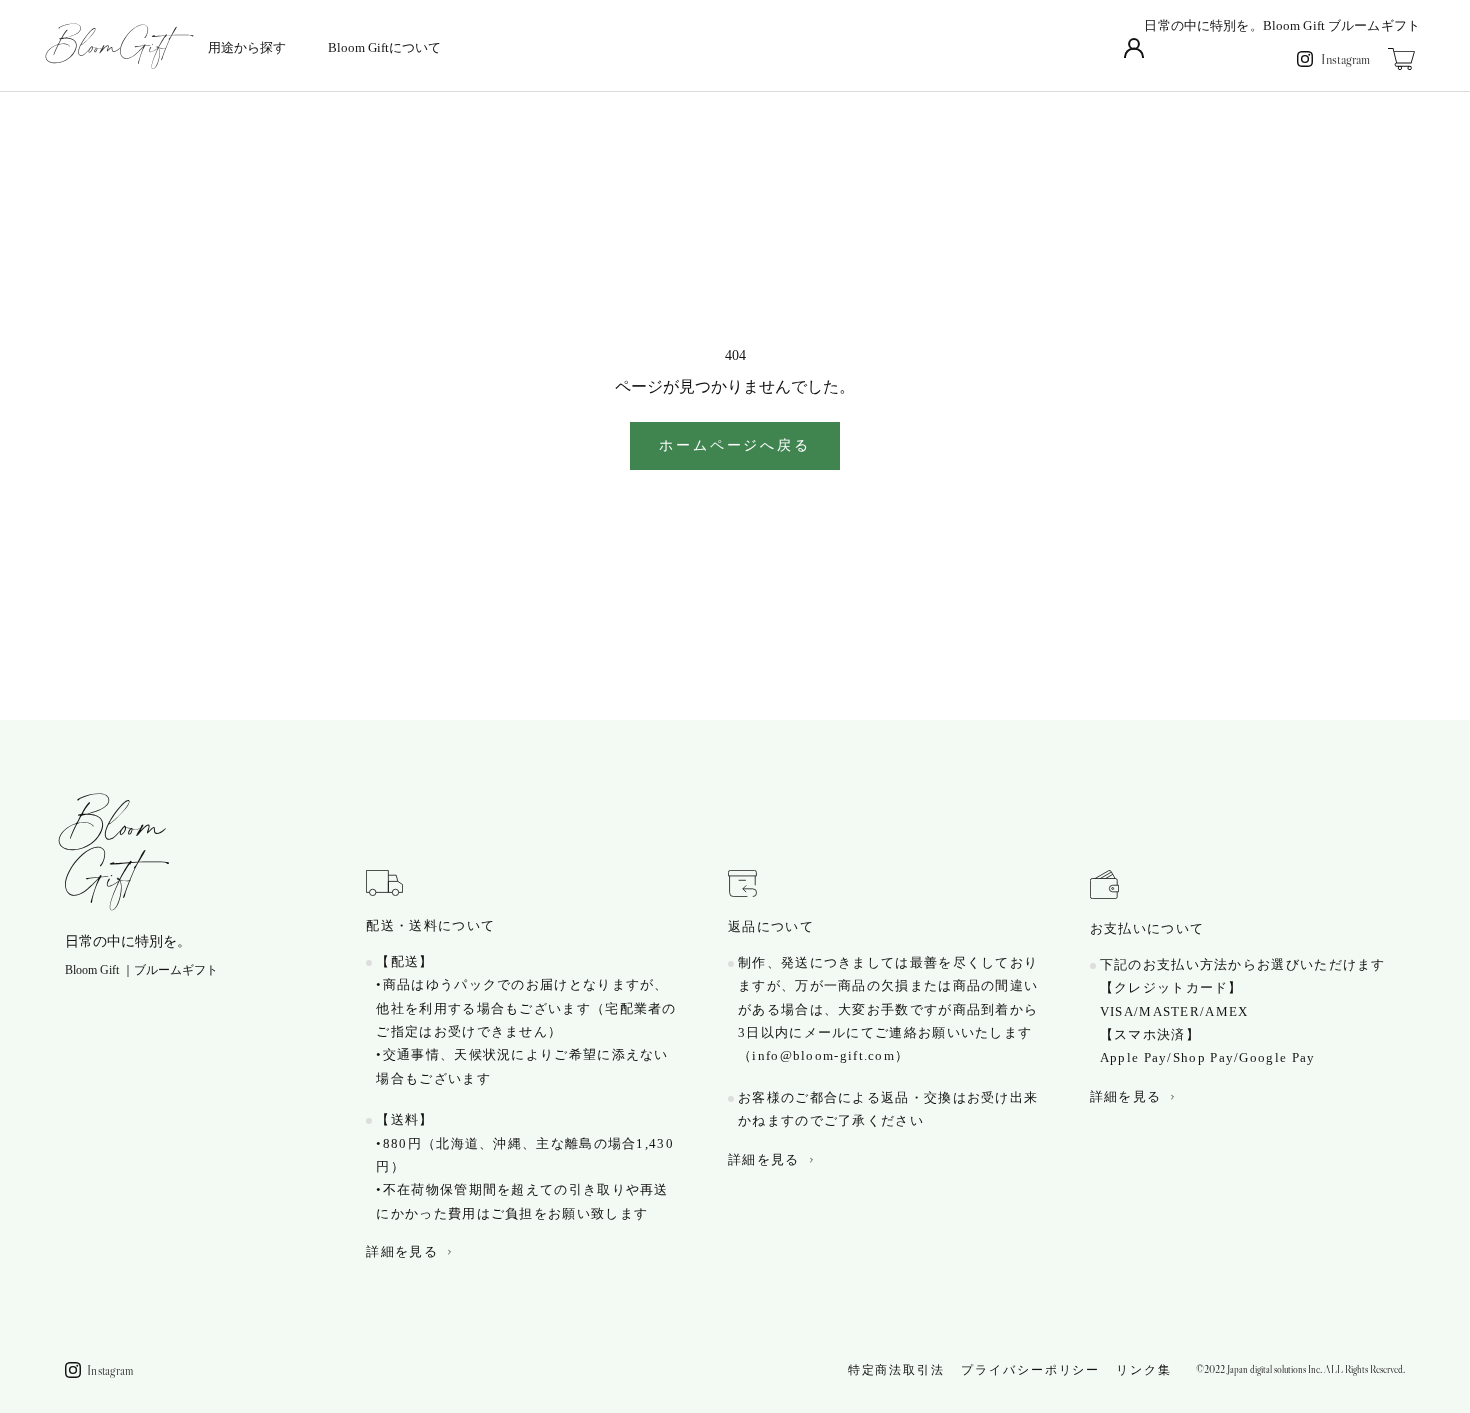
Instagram (1345, 59)
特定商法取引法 (896, 1369)
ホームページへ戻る (734, 445)
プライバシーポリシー (1030, 1369)
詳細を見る (402, 1251)
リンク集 (1144, 1369)
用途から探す (247, 47)
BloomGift (115, 852)
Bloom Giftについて (384, 47)
